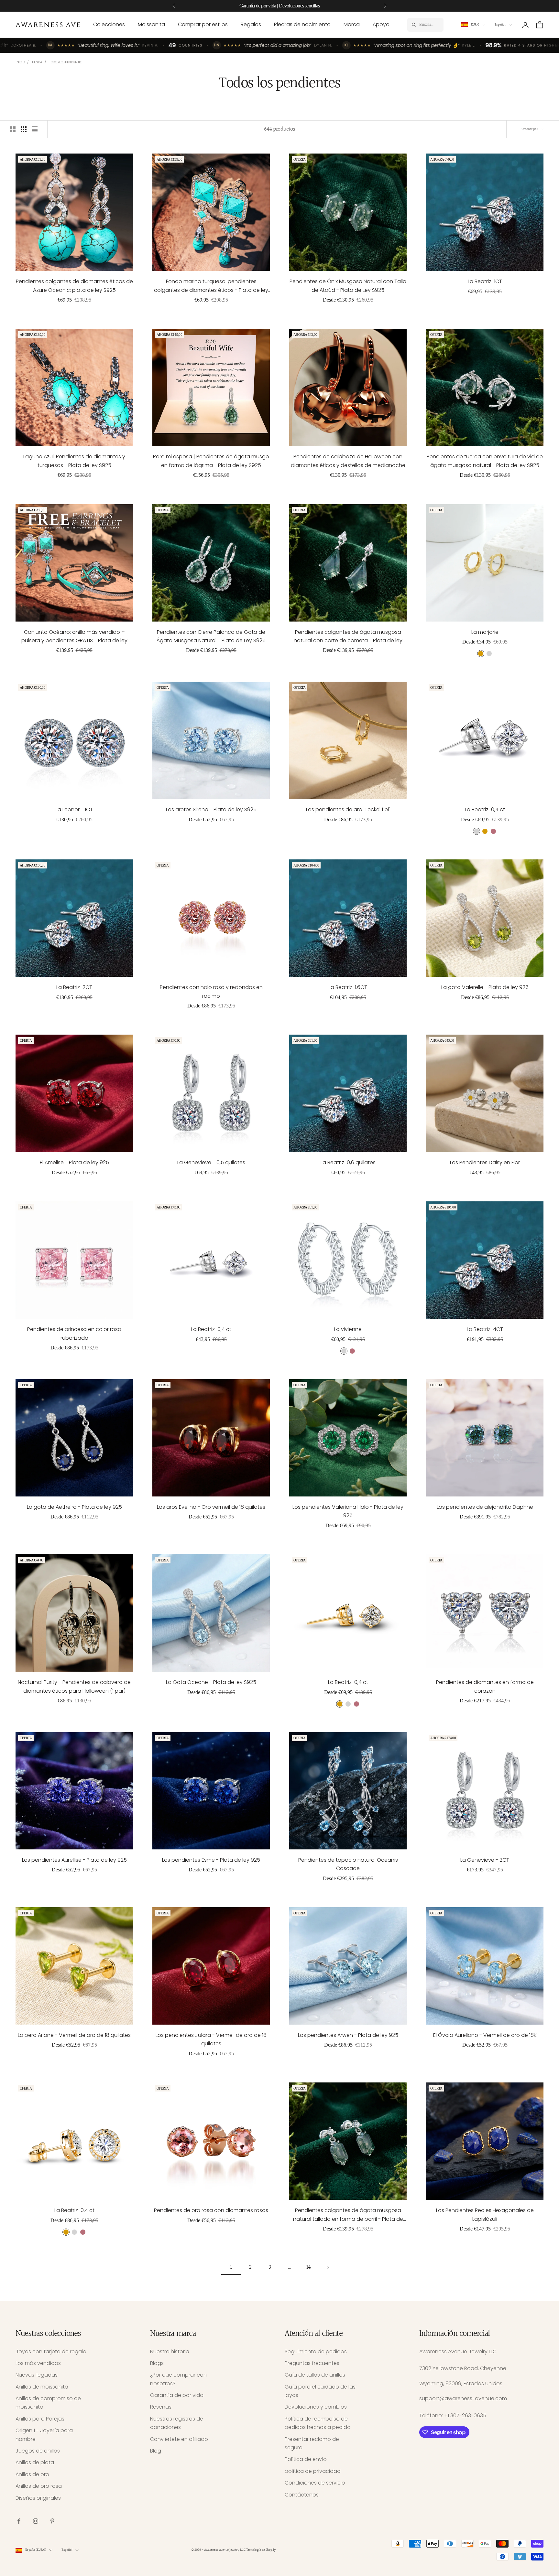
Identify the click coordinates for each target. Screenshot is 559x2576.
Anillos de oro (32, 2474)
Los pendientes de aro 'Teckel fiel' (348, 809)
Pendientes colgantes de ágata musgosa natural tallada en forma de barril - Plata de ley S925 (348, 2215)
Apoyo (381, 24)
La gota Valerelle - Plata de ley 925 (485, 987)
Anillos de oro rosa (39, 2486)
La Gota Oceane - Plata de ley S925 (211, 1682)
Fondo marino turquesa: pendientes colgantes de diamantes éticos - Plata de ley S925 (211, 286)
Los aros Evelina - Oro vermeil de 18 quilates (211, 1507)
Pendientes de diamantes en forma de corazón (485, 1686)
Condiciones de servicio (315, 2483)
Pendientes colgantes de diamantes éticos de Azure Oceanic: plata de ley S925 (74, 286)
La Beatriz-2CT (74, 987)
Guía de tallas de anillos (315, 2375)
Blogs (157, 2363)
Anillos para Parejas (40, 2419)
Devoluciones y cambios (316, 2407)
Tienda (37, 62)
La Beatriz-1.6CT (348, 987)
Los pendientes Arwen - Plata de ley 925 (348, 2035)
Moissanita (151, 24)
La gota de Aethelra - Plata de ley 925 (74, 1507)
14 (308, 2267)
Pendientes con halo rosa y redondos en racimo (211, 991)
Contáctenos (302, 2495)
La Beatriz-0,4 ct (485, 809)
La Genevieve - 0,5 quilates (211, 1162)
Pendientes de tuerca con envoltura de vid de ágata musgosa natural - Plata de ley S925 (485, 461)
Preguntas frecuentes (312, 2363)
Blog (156, 2451)
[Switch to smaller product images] (24, 129)
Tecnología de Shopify (261, 2550)
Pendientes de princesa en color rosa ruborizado (74, 1333)
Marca (352, 24)
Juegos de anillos (38, 2451)
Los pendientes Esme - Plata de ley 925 (211, 1860)
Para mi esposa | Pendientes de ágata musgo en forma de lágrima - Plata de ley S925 (211, 461)
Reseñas (161, 2407)
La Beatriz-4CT (485, 1329)
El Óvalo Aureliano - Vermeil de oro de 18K (485, 2035)
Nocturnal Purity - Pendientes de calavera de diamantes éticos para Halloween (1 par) (74, 1686)
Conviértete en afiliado (179, 2439)
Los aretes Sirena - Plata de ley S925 (211, 809)
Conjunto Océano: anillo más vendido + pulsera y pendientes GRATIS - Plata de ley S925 (74, 637)
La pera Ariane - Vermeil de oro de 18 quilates (74, 2035)
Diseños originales (38, 2498)
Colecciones (109, 24)
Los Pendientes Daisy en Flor (485, 1162)
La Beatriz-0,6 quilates (348, 1162)
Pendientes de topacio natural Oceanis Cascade (348, 1864)
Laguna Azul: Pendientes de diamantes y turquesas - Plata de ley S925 (74, 461)
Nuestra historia (170, 2352)
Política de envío (306, 2459)
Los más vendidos (38, 2363)
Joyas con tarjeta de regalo (51, 2352)
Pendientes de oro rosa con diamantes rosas (211, 2210)
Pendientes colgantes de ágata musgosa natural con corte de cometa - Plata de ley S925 (348, 637)
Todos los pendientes (66, 62)
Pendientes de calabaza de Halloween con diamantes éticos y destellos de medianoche (348, 461)
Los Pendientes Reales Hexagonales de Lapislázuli (485, 2214)
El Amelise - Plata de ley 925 (74, 1162)
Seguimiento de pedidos (316, 2352)
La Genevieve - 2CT (485, 1860)
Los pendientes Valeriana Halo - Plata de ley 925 (348, 1511)
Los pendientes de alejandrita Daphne (485, 1507)
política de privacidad (313, 2471)
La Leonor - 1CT (74, 809)
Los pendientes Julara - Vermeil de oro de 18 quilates (211, 2039)
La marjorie (485, 632)
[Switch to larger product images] (13, 129)
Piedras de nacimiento (302, 24)
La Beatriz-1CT (485, 281)
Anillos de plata (35, 2462)
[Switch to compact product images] (35, 129)
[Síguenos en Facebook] (19, 2521)
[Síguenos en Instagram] (36, 2521)
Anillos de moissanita (42, 2387)
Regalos (251, 24)
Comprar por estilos (203, 24)
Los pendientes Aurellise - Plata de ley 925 (74, 1860)
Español (500, 25)
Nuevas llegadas (37, 2375)
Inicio (20, 62)
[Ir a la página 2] (328, 2267)
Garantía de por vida (177, 2395)
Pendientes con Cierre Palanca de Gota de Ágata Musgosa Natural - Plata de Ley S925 (211, 636)
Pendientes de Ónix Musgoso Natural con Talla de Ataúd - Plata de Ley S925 (348, 286)
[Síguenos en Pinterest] (52, 2521)
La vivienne (348, 1329)
